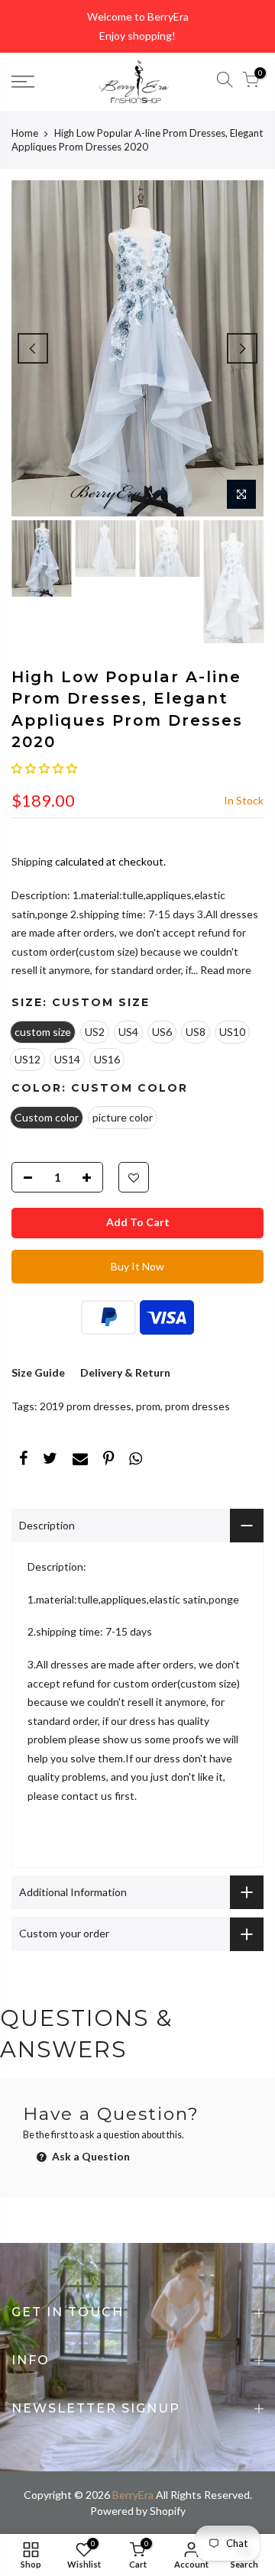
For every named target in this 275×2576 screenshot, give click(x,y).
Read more (225, 970)
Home (25, 133)
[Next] (242, 348)
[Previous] (33, 348)
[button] (44, 768)
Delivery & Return (125, 1372)
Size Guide (38, 1372)
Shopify (168, 2511)
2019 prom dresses (86, 1406)
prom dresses (197, 1406)
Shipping (32, 861)
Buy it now (137, 1266)
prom (148, 1406)
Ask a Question (90, 2156)
